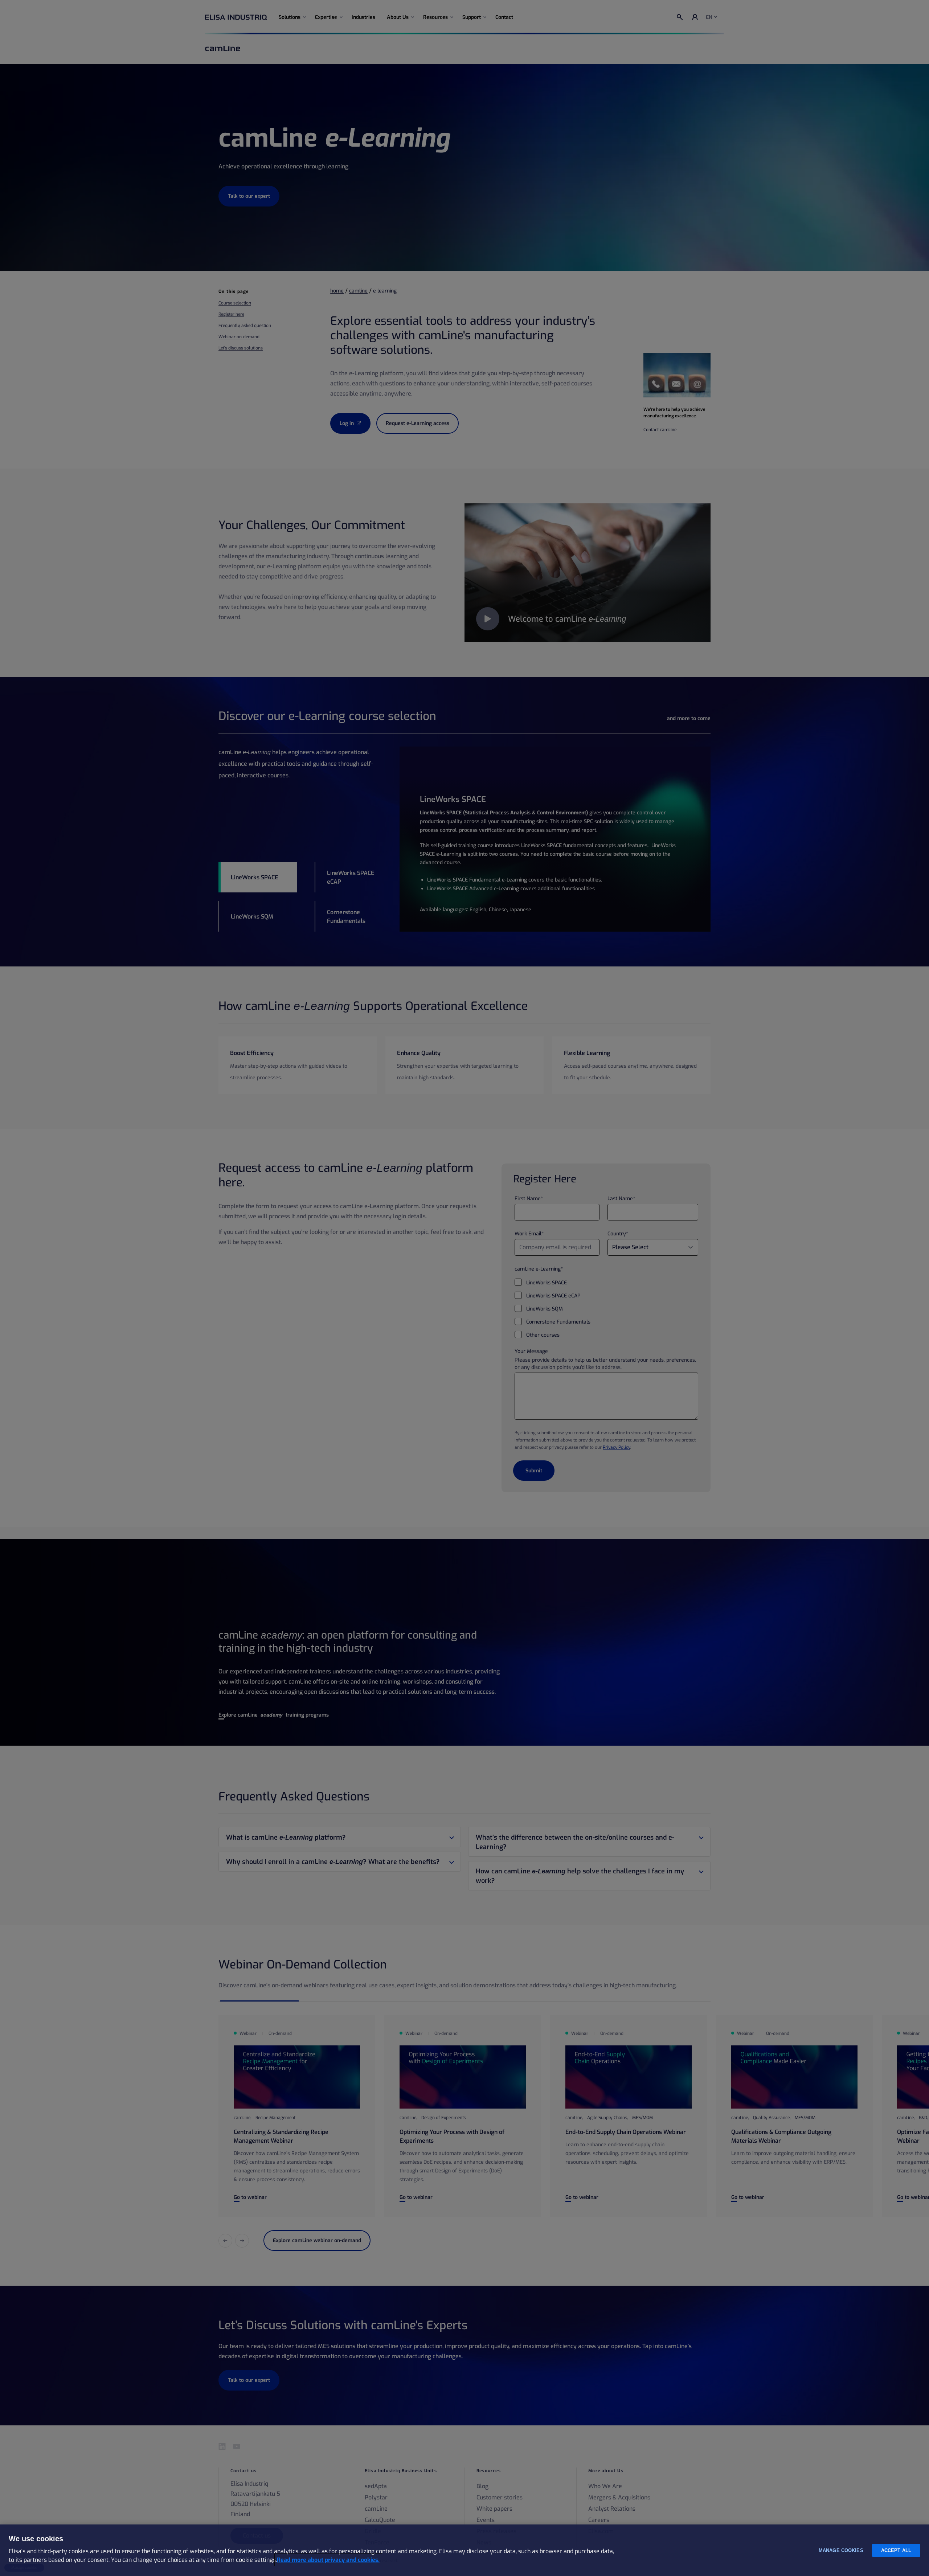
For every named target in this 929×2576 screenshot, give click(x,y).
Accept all (896, 2550)
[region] (464, 2550)
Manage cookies (841, 2550)
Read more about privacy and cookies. (328, 2560)
